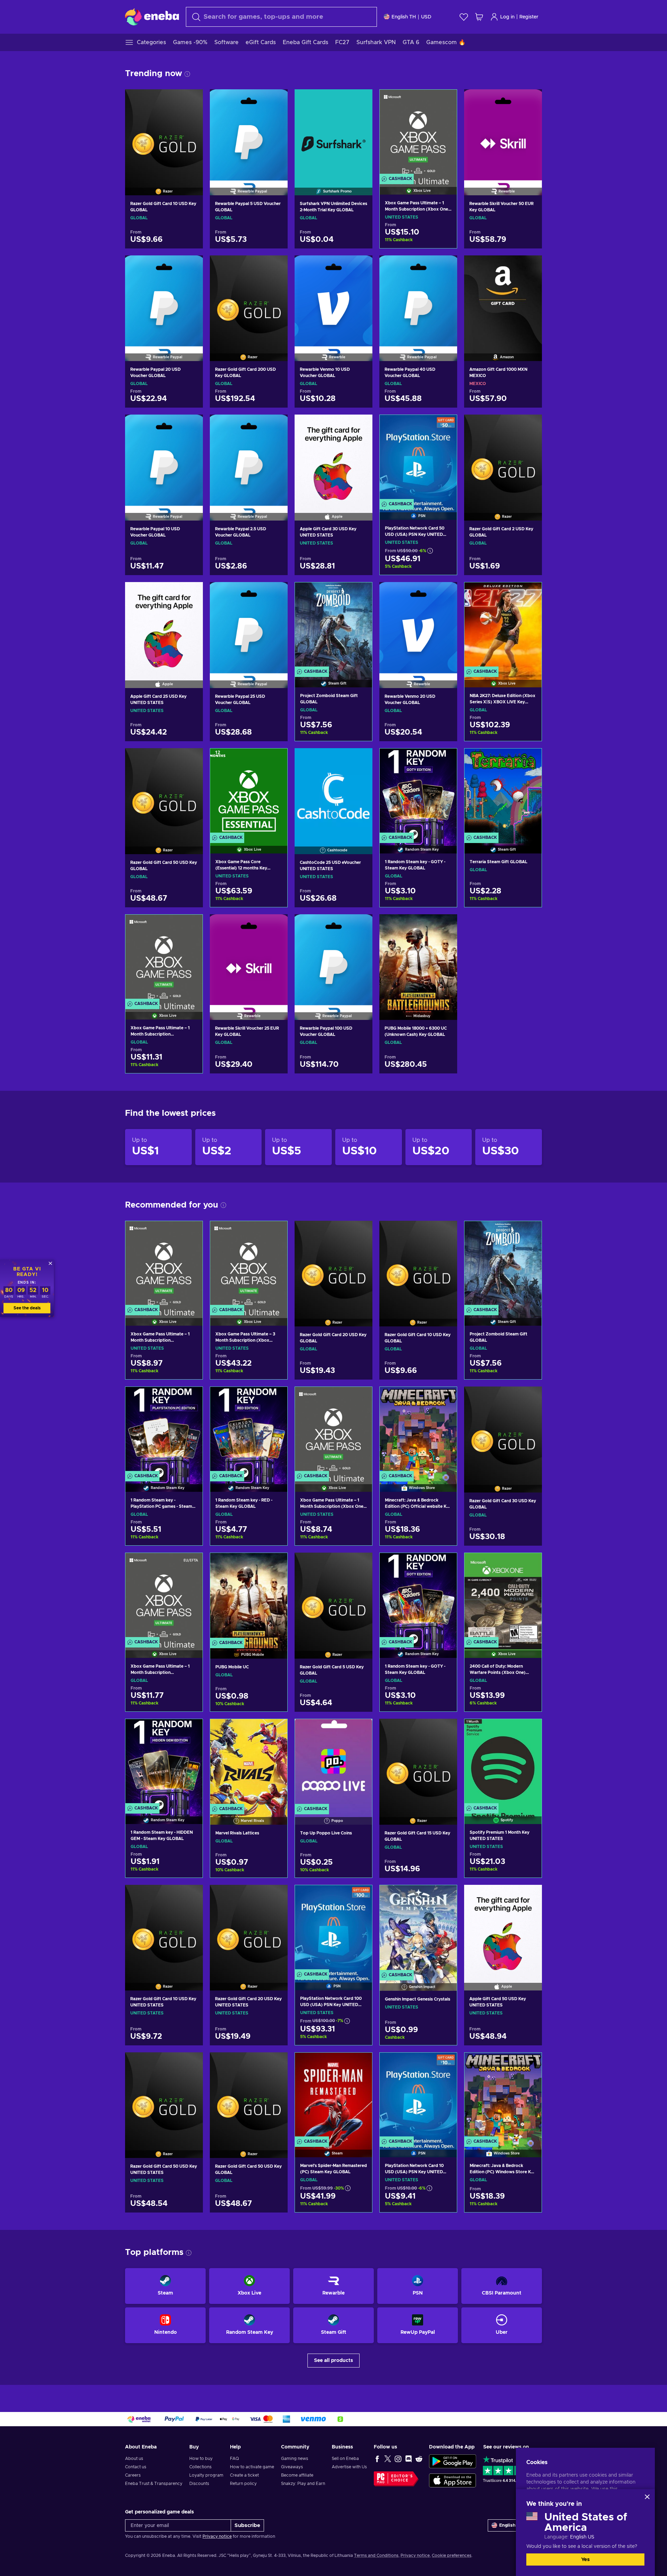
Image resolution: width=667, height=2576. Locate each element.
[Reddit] (419, 2459)
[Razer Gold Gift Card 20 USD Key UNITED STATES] (249, 1929)
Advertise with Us (349, 2467)
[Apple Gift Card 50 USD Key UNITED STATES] (503, 1929)
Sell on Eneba (345, 2459)
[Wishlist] (464, 17)
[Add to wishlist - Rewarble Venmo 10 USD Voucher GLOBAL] (361, 267)
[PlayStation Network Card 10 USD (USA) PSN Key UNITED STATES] (418, 2096)
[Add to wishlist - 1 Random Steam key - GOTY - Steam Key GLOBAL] (445, 760)
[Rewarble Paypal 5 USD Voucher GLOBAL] (249, 133)
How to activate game (252, 2467)
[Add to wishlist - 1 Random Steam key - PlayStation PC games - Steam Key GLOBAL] (191, 1398)
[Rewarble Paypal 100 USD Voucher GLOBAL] (333, 958)
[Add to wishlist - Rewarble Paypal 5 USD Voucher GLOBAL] (276, 100)
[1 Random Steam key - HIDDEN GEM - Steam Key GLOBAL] (164, 1763)
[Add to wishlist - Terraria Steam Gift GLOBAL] (530, 760)
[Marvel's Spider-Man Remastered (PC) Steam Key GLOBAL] (333, 2096)
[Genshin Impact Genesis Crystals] (418, 1929)
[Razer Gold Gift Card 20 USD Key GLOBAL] (333, 1265)
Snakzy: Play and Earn (303, 2484)
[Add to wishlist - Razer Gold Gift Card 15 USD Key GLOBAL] (445, 1730)
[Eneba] (152, 17)
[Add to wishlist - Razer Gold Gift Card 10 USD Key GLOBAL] (191, 100)
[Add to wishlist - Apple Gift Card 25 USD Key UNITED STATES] (191, 593)
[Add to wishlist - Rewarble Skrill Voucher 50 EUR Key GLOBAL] (530, 100)
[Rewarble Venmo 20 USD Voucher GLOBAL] (418, 626)
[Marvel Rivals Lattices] (249, 1763)
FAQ (234, 2459)
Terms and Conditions (376, 2555)
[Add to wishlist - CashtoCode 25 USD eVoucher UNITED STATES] (361, 759)
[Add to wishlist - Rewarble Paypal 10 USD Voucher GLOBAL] (191, 426)
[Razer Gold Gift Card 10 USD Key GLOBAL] (164, 133)
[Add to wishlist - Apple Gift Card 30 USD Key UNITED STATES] (361, 426)
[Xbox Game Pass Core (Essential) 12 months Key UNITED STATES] (249, 792)
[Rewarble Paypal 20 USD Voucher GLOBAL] (164, 300)
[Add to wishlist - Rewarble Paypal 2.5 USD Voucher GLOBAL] (276, 426)
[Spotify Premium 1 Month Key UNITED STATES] (503, 1763)
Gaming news (295, 2459)
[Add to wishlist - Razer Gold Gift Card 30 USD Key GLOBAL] (530, 1398)
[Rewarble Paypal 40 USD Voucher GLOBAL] (418, 300)
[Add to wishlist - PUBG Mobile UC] (275, 1564)
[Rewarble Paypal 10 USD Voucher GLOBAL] (164, 459)
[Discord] (409, 2459)
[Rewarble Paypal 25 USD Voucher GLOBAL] (249, 626)
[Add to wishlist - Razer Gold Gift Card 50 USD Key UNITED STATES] (191, 2063)
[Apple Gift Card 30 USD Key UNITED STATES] (333, 459)
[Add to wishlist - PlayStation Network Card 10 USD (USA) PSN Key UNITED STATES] (445, 2064)
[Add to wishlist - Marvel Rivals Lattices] (275, 1730)
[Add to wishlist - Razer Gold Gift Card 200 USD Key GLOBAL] (276, 267)
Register (529, 17)
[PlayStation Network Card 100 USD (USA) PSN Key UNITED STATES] (333, 1929)
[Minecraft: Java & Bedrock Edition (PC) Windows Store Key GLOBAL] (503, 2096)
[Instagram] (398, 2459)
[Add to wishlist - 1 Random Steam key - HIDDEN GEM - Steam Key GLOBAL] (191, 1730)
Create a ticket (244, 2475)
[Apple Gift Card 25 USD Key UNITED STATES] (164, 626)
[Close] (647, 2497)
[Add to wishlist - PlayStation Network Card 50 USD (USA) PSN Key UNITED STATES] (445, 426)
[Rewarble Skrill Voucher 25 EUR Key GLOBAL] (249, 958)
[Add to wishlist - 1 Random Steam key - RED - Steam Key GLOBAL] (275, 1398)
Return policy (243, 2484)
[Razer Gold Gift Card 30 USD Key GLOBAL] (503, 1431)
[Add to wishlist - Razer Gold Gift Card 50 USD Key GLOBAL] (191, 759)
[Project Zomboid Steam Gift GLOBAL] (333, 626)
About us (134, 2459)
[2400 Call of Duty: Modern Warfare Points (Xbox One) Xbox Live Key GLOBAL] (503, 1597)
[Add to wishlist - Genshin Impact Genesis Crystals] (445, 1896)
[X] (388, 2459)
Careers (133, 2475)
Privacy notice (217, 2536)
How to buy (201, 2459)
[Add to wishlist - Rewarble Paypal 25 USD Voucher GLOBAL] (276, 593)
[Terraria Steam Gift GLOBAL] (503, 792)
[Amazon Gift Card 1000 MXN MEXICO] (503, 300)
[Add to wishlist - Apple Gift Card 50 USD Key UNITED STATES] (530, 1896)
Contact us (136, 2467)
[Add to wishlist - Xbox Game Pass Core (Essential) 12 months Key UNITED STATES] (275, 760)
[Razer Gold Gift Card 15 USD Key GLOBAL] (418, 1763)
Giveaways (292, 2467)
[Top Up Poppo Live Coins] (333, 1763)
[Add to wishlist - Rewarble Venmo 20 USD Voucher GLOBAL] (445, 593)
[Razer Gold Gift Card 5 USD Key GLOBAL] (333, 1597)
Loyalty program (206, 2475)
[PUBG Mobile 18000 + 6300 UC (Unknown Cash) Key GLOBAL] (418, 958)
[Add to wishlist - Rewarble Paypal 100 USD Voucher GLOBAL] (361, 925)
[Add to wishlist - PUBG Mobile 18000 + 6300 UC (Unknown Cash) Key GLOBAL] (445, 925)
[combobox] (281, 17)
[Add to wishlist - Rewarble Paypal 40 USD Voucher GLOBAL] (445, 267)
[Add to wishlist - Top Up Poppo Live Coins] (360, 1730)
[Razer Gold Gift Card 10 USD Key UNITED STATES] (164, 1929)
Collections (200, 2467)
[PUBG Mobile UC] (249, 1597)
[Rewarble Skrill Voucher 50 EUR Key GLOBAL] (503, 133)
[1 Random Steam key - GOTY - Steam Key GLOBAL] (418, 792)
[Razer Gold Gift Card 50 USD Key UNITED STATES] (164, 2096)
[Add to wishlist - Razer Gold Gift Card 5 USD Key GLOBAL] (361, 1564)
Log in (507, 17)
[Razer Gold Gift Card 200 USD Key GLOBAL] (249, 300)
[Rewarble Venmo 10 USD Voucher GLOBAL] (333, 300)
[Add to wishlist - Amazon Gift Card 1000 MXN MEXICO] (530, 267)
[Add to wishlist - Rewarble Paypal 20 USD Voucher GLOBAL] (191, 267)
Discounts (199, 2484)
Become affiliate (297, 2475)
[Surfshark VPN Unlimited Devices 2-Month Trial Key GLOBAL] (333, 133)
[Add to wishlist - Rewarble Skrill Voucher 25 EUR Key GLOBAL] (276, 925)
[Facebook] (377, 2459)
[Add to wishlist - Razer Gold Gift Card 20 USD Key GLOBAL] (361, 1232)
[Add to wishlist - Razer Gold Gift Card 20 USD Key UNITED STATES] (276, 1896)
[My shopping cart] (479, 17)
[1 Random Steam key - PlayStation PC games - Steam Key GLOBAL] (164, 1430)
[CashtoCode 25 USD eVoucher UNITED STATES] (333, 792)
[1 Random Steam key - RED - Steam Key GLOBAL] (249, 1430)
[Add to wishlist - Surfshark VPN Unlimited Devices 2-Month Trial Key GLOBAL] (361, 100)
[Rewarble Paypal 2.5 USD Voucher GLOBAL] (249, 459)
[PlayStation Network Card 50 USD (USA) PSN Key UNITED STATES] (418, 459)
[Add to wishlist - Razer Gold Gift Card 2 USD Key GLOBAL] (530, 426)
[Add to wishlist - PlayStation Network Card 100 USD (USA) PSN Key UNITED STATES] (360, 1896)
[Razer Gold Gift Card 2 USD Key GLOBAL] (503, 459)
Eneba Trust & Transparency (154, 2484)
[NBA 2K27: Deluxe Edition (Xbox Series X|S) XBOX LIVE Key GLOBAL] (503, 626)
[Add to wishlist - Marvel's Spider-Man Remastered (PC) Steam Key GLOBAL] (360, 2064)
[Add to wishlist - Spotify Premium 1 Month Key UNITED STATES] (530, 1730)
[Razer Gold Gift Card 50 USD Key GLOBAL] (164, 792)
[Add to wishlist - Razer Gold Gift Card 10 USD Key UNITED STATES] (191, 1896)
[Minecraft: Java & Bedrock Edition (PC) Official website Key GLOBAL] (418, 1430)
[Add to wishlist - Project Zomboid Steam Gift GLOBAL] (360, 594)
